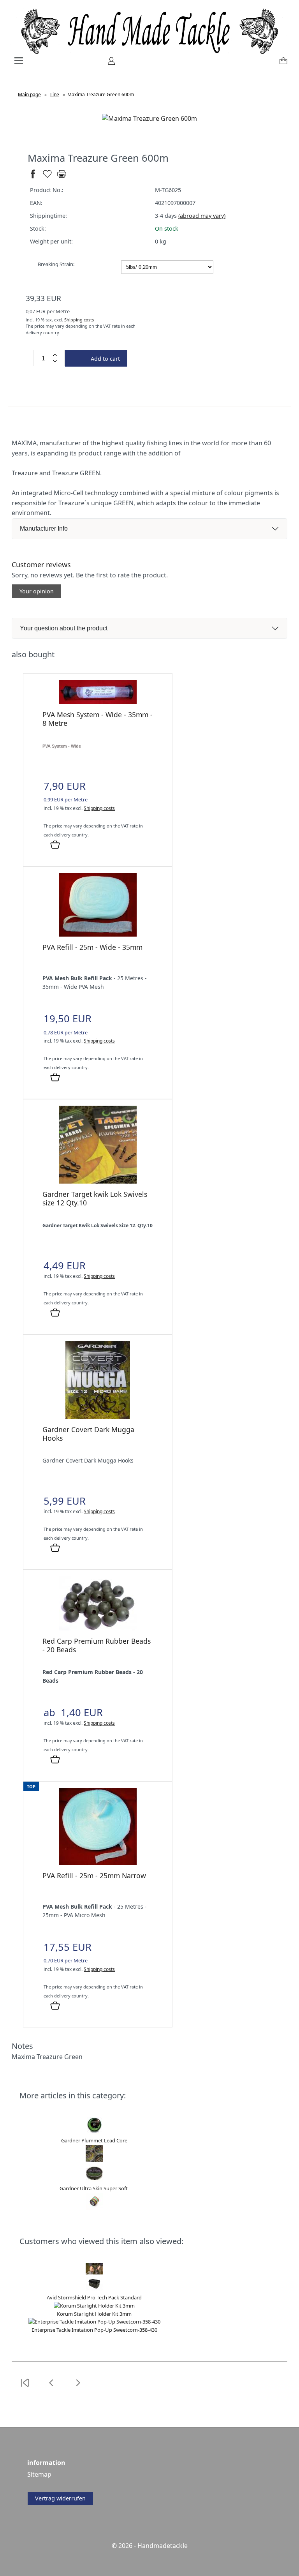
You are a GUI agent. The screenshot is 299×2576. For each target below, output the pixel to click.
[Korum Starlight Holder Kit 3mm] (94, 2306)
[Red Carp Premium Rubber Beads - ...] (98, 1628)
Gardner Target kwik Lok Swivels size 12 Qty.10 (95, 1198)
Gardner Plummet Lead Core (94, 2140)
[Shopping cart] (282, 64)
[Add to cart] (55, 845)
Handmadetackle (163, 2546)
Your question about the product (64, 628)
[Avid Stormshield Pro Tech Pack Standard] (94, 2289)
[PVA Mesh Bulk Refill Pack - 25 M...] (98, 934)
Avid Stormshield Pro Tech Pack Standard (94, 2297)
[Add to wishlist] (47, 177)
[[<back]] (51, 2387)
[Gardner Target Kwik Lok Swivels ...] (98, 1181)
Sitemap (39, 2474)
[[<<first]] (25, 2387)
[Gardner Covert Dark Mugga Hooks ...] (98, 1417)
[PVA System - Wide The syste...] (98, 702)
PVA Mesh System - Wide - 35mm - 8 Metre (98, 719)
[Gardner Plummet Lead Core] (94, 2133)
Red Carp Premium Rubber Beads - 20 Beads (97, 1645)
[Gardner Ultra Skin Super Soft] (94, 2180)
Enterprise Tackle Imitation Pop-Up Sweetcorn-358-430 (94, 2330)
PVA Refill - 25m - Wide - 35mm (92, 947)
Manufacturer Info (44, 528)
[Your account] (109, 64)
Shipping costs (79, 320)
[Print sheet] (62, 177)
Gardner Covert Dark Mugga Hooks (88, 1434)
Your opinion (37, 591)
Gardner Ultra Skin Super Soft (94, 2188)
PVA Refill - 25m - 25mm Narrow (94, 1876)
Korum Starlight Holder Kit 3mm (94, 2314)
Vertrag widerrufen (60, 2498)
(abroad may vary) (202, 216)
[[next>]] (78, 2387)
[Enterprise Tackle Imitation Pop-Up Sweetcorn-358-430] (94, 2322)
